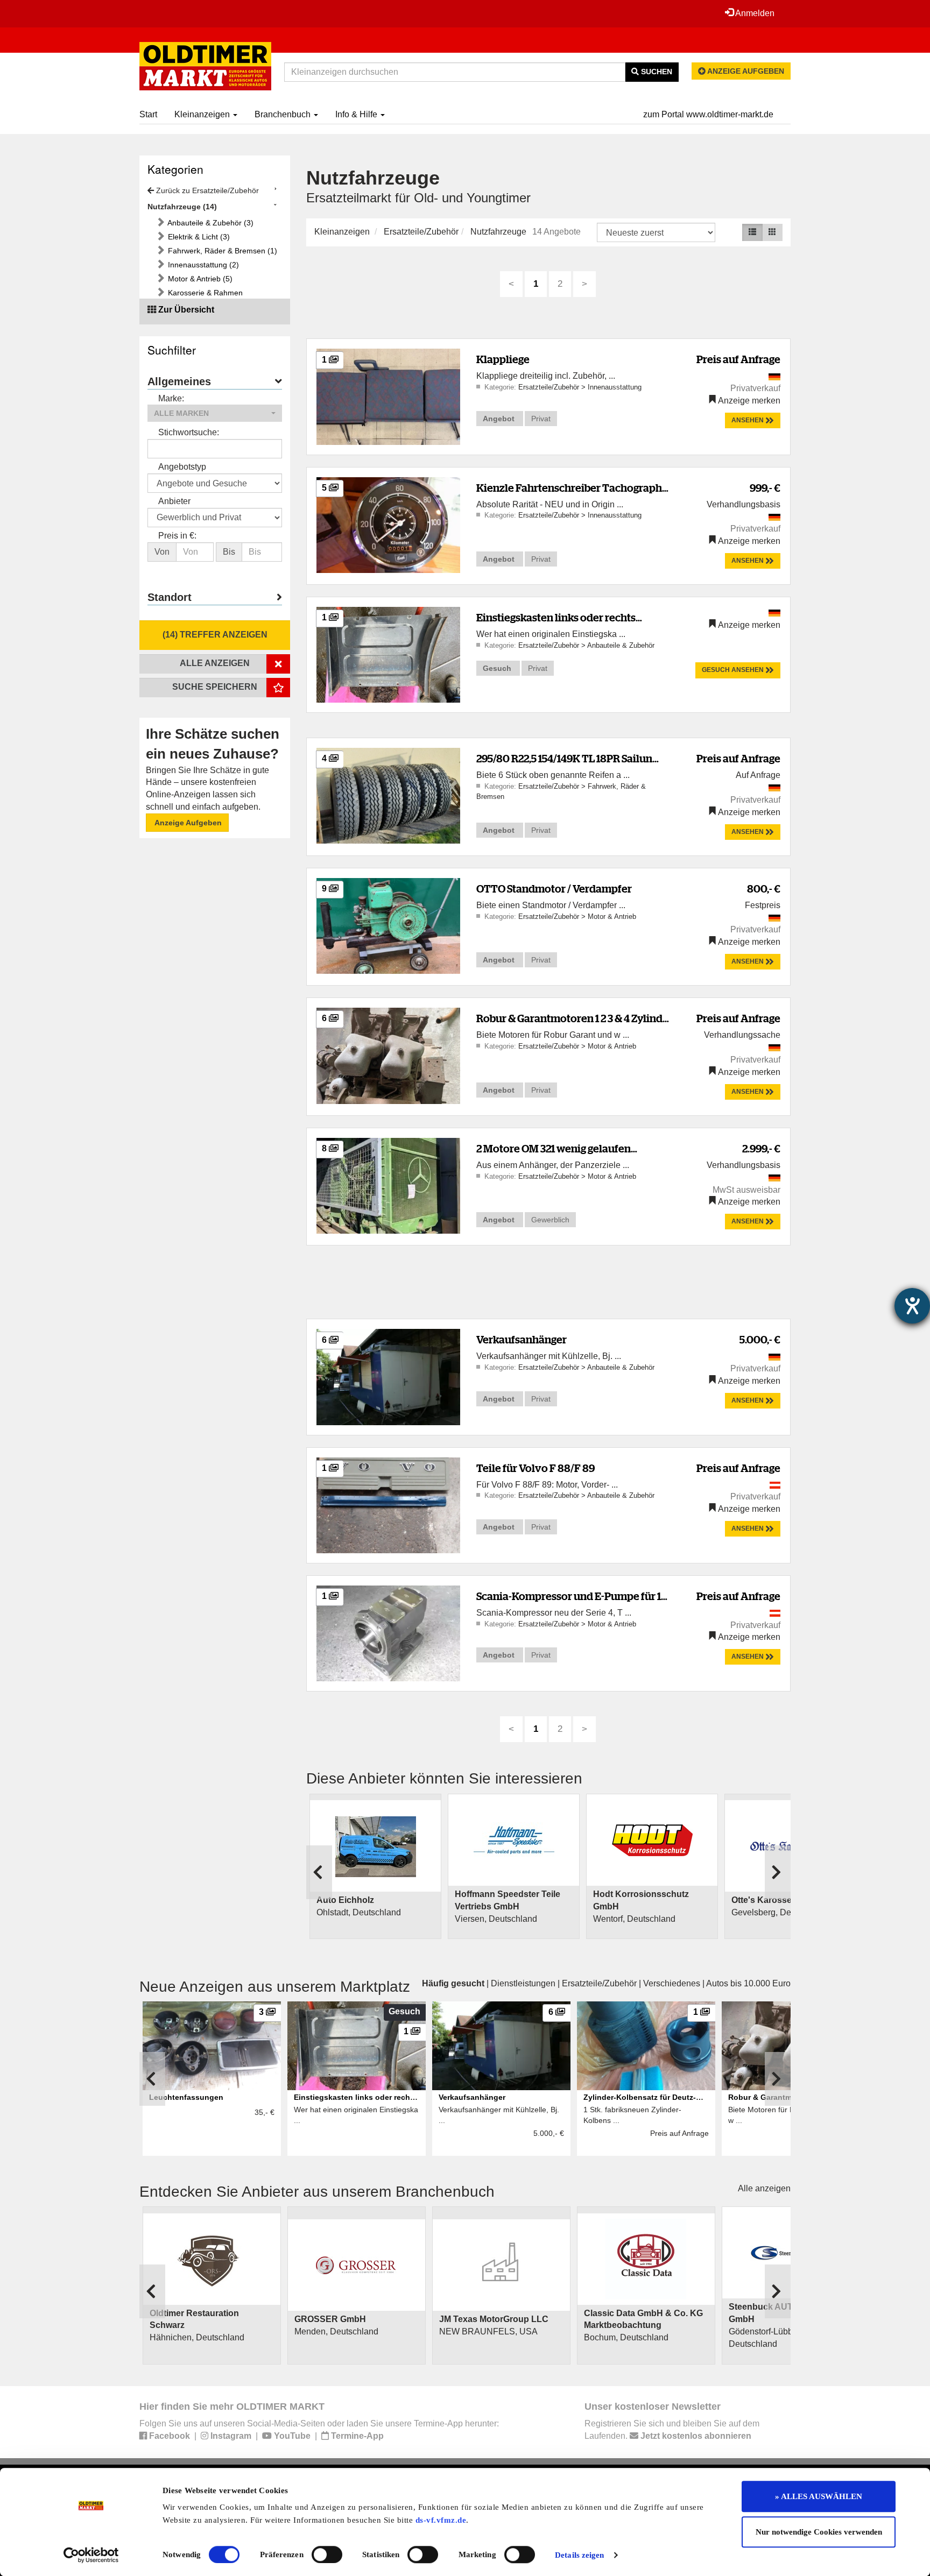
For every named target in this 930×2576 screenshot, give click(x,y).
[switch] (327, 2554)
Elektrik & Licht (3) (198, 237)
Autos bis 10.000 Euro (748, 1983)
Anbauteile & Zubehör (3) (210, 223)
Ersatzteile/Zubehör (421, 232)
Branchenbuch (284, 114)
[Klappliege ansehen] (388, 396)
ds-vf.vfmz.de (441, 2520)
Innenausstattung (615, 387)
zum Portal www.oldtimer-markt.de (708, 114)
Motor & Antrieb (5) (199, 279)
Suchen (656, 72)
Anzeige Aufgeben (187, 823)
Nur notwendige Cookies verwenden (819, 2532)
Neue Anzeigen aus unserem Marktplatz (275, 1987)
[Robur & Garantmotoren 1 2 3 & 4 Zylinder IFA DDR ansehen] (388, 1055)
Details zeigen (579, 2555)
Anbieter (174, 501)
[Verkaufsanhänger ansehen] (388, 1377)
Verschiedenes (672, 1983)
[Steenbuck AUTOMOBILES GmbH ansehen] (791, 2253)
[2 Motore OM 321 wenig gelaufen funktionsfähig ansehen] (388, 1185)
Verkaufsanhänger (522, 1339)
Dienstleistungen (523, 1983)
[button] (215, 413)
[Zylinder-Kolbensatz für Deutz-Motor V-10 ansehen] (646, 2046)
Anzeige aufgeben (745, 71)
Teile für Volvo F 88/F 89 (536, 1468)
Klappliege (503, 359)
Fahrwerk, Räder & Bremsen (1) (221, 251)
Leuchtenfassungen (186, 2097)
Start (148, 114)
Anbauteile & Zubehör (621, 645)
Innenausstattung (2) (202, 265)
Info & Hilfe (357, 114)
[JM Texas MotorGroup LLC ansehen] (501, 2265)
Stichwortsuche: (189, 432)
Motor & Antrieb (612, 917)
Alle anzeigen (764, 2188)
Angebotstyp (182, 467)
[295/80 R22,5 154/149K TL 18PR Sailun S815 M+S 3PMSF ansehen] (388, 795)
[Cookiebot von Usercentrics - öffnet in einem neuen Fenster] (91, 2555)
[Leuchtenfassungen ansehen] (212, 2046)
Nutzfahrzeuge (498, 232)
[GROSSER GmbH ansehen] (357, 2265)
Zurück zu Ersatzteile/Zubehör (206, 190)
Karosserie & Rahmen (204, 293)
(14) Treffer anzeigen (215, 635)
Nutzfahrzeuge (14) (182, 207)
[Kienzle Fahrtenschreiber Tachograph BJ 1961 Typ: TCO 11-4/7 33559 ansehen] (388, 524)
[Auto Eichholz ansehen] (375, 1846)
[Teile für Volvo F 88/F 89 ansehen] (388, 1505)
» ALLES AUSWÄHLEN (819, 2496)
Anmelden (754, 13)
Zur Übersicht (186, 310)
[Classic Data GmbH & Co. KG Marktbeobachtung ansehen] (646, 2259)
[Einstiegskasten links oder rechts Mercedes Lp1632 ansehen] (388, 654)
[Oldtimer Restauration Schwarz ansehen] (212, 2259)
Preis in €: (177, 536)
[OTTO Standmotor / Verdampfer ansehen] (388, 925)
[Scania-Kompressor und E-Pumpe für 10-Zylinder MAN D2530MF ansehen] (388, 1633)
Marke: (171, 398)
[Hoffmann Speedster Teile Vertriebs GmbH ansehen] (514, 1840)
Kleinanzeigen (203, 114)
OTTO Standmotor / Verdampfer (554, 889)
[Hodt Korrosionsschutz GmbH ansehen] (652, 1840)
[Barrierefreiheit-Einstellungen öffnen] (912, 1306)
